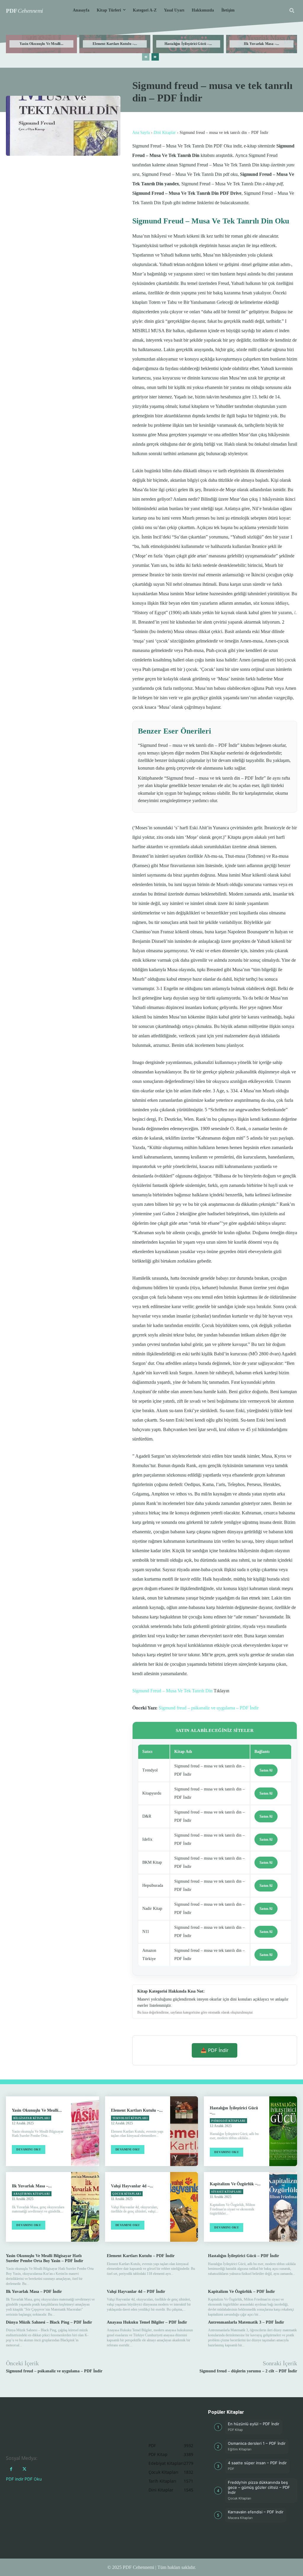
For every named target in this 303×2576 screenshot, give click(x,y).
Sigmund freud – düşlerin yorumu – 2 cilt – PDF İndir (248, 2371)
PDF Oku (33, 2479)
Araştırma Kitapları (32, 2194)
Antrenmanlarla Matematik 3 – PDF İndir (246, 2322)
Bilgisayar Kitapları (32, 2118)
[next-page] (155, 57)
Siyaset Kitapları (227, 2192)
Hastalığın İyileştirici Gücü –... (188, 44)
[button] (292, 10)
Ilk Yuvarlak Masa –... (261, 44)
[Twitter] (24, 2469)
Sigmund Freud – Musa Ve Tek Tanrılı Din (172, 1691)
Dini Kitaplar (165, 133)
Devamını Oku (29, 2149)
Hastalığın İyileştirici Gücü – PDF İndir (244, 2256)
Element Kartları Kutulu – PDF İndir (141, 2256)
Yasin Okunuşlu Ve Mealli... (41, 44)
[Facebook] (11, 2469)
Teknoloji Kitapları (130, 2118)
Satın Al (266, 1770)
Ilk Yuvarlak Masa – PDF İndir (34, 2292)
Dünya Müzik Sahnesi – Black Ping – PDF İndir (49, 2322)
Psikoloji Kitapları (228, 2121)
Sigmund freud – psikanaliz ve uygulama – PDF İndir (209, 1708)
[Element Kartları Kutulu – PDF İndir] (184, 2131)
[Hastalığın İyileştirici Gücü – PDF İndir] (283, 2131)
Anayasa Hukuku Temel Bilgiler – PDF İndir (147, 2322)
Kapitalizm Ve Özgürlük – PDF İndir (241, 2292)
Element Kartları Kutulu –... (115, 44)
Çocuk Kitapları (127, 2194)
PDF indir (15, 2479)
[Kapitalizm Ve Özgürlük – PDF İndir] (283, 2207)
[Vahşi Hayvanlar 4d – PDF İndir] (184, 2207)
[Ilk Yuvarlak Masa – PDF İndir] (85, 2207)
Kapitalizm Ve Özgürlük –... (235, 2184)
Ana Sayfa (141, 133)
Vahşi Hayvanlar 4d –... (132, 2186)
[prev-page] (146, 57)
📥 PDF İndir (215, 2050)
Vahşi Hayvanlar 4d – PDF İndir (136, 2292)
